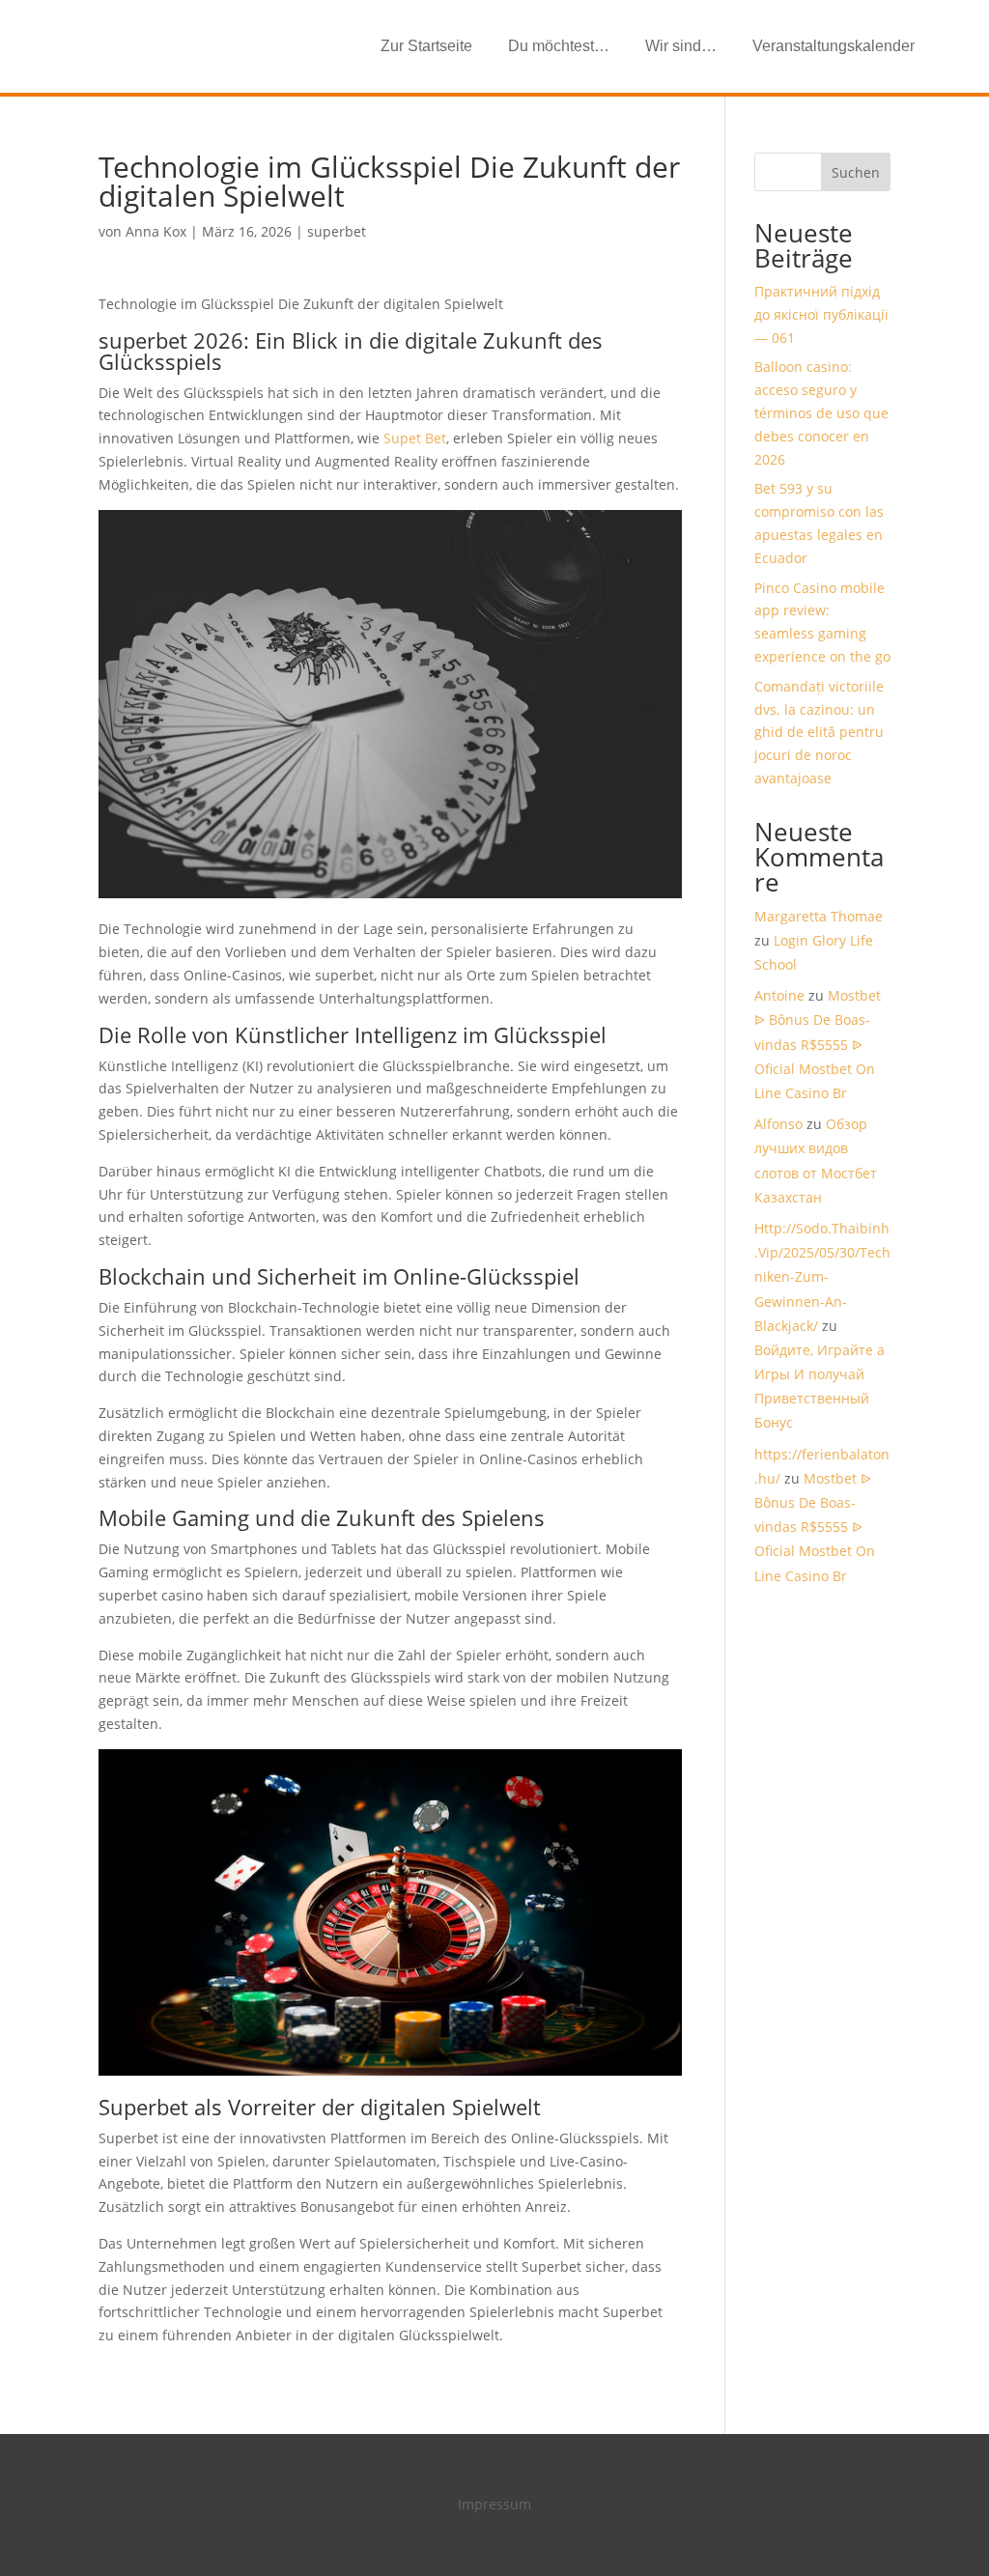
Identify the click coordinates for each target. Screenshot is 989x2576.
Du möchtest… (559, 46)
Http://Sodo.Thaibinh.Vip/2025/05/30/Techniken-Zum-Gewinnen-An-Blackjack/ (822, 1277)
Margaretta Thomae (819, 916)
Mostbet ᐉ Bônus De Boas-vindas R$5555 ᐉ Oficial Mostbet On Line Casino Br (818, 1044)
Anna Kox (156, 231)
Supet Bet (415, 438)
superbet (337, 231)
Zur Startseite (426, 46)
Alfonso (778, 1124)
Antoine (779, 995)
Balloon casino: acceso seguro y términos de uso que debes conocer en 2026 (821, 412)
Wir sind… (681, 46)
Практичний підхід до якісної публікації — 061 (821, 314)
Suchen (856, 172)
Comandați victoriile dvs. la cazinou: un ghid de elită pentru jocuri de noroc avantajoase (819, 732)
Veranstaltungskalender (834, 46)
